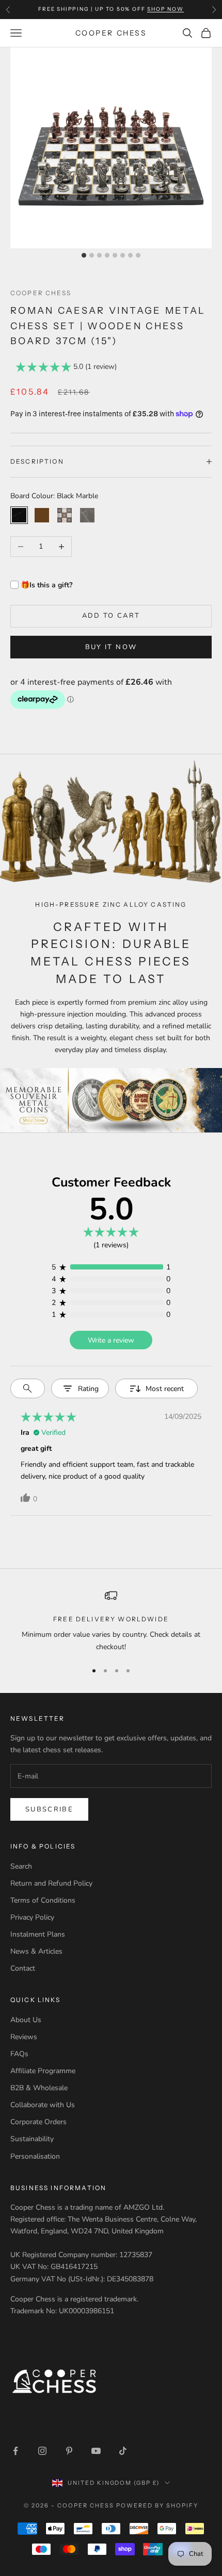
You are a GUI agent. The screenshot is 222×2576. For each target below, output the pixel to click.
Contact (23, 1968)
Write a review (111, 1340)
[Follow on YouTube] (96, 2451)
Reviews (24, 2037)
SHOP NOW (165, 9)
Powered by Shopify (157, 2505)
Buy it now (111, 647)
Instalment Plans (38, 1934)
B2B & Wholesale (39, 2088)
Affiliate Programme (43, 2071)
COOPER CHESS (41, 293)
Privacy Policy (32, 1917)
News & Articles (36, 1951)
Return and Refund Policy (51, 1883)
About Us (26, 2020)
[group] (111, 1100)
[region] (111, 1621)
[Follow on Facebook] (15, 2451)
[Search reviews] (28, 1388)
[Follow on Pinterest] (69, 2451)
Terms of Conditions (43, 1900)
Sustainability (32, 2139)
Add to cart (111, 616)
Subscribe (49, 1809)
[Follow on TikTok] (123, 2451)
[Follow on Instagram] (42, 2451)
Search (21, 1866)
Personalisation (35, 2156)
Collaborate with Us (43, 2105)
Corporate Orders (38, 2122)
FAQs (19, 2054)
